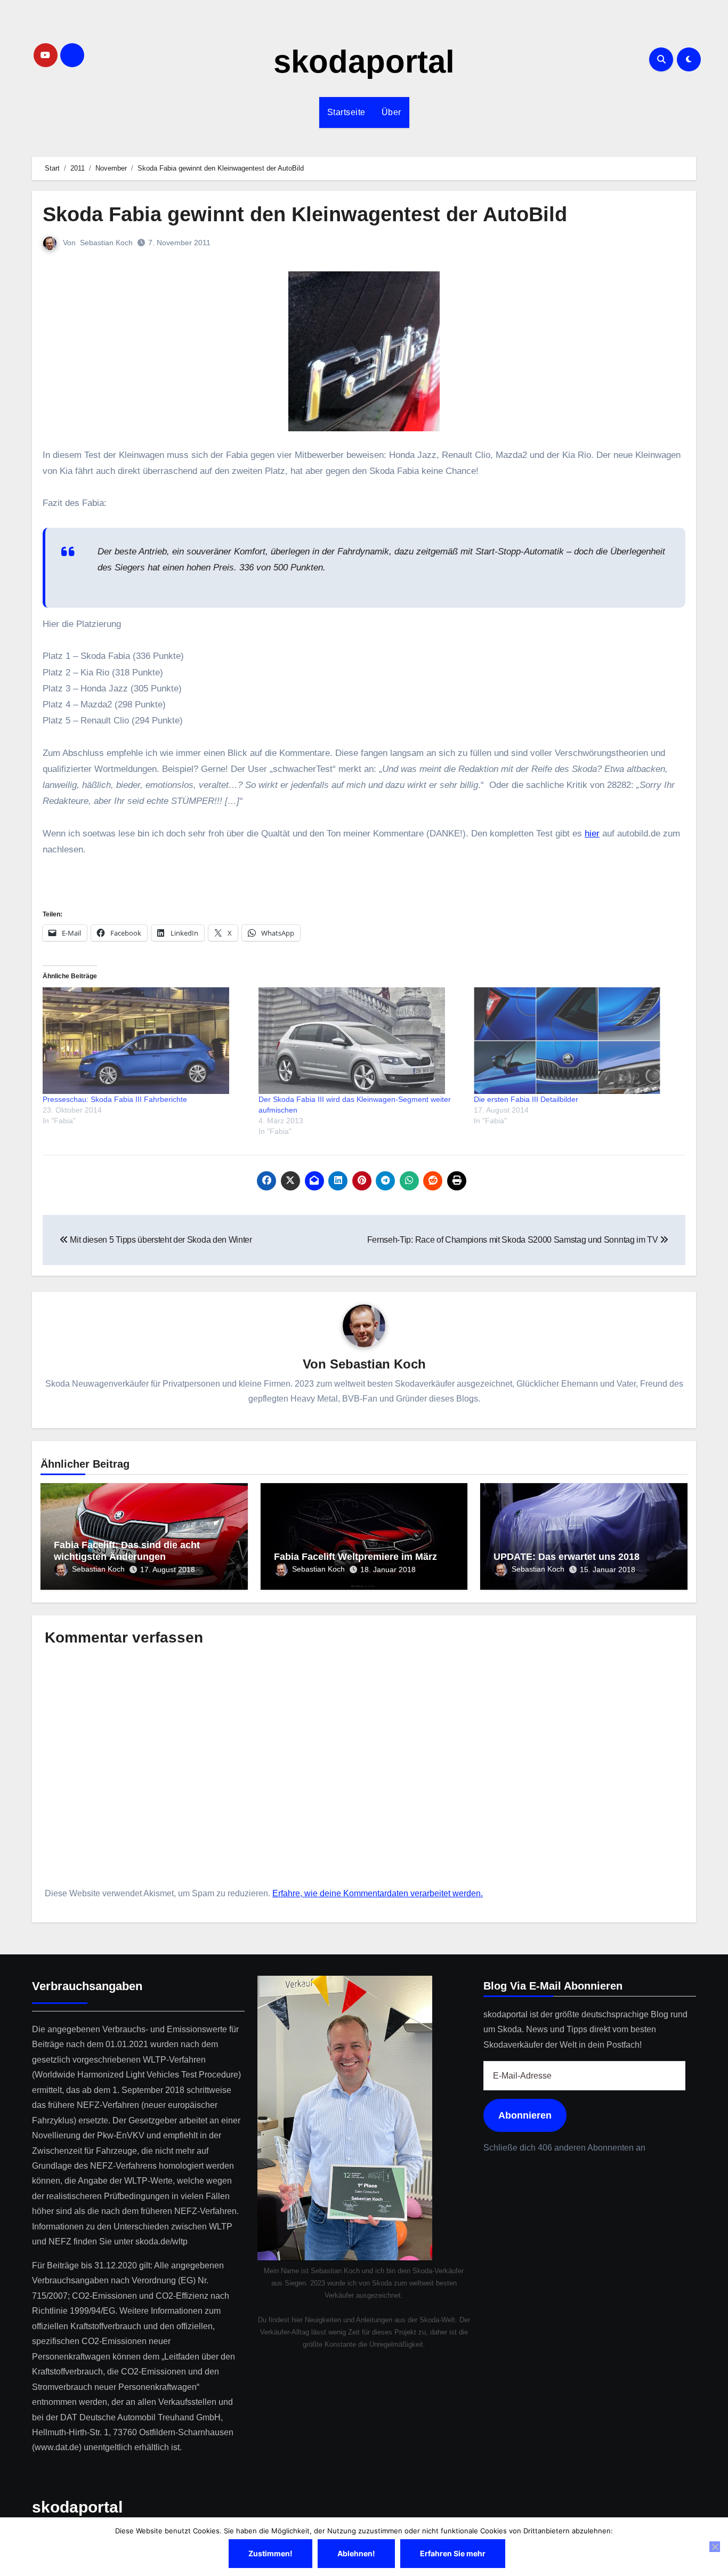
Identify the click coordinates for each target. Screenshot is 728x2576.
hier (592, 834)
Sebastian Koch (106, 243)
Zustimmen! (270, 2553)
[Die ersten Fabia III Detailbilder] (576, 1041)
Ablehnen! (356, 2553)
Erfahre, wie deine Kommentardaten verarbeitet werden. (378, 1893)
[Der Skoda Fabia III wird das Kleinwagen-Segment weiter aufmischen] (361, 1041)
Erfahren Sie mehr (453, 2553)
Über (391, 112)
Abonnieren (525, 2116)
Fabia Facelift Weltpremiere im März (355, 1557)
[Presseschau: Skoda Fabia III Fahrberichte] (145, 1041)
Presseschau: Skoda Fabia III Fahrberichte (115, 1099)
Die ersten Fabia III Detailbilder (526, 1099)
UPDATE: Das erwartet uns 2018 (567, 1557)
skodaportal (364, 62)
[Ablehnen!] (715, 2547)
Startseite (346, 112)
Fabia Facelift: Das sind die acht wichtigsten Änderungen (127, 1551)
